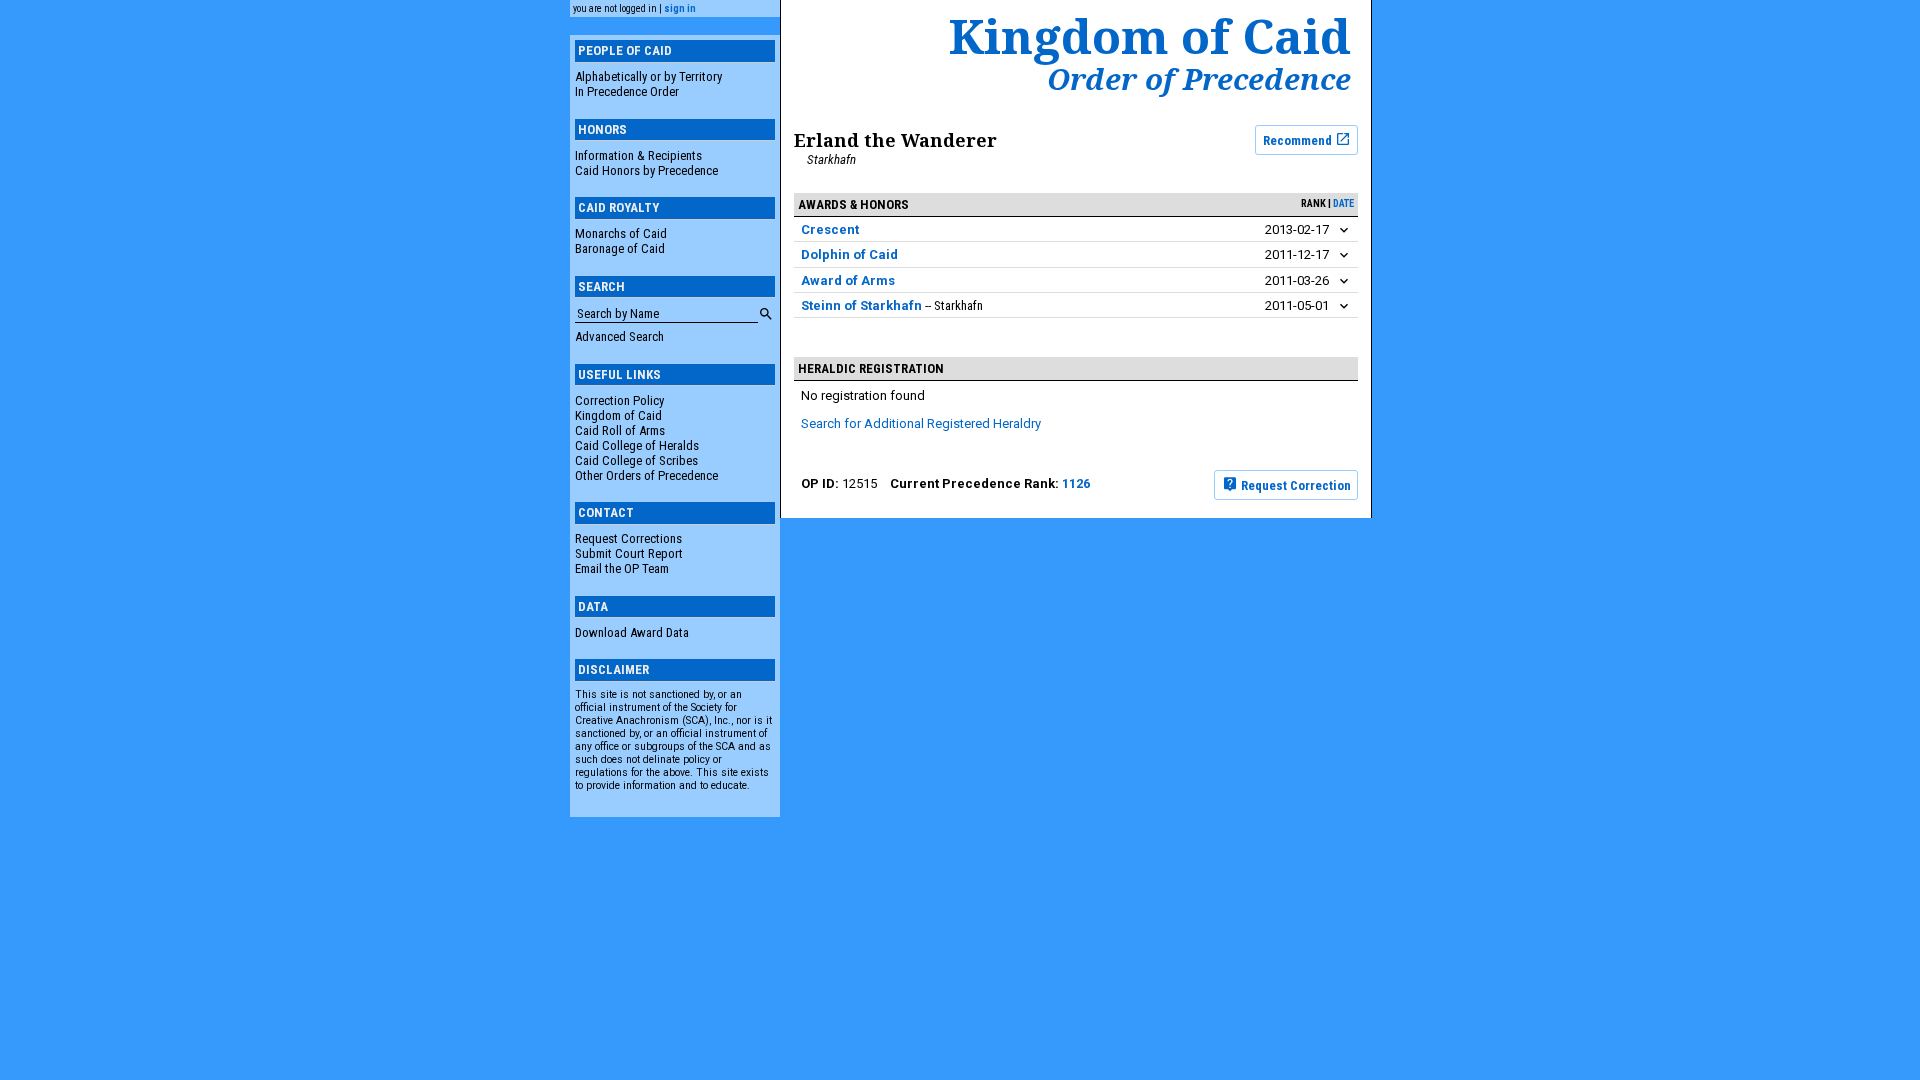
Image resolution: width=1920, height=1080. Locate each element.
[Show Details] (1344, 230)
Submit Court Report (629, 553)
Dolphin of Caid (849, 254)
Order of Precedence (1199, 79)
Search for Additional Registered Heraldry (921, 423)
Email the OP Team (622, 568)
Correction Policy (619, 400)
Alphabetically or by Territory (648, 76)
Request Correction (1294, 484)
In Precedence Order (627, 91)
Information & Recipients (638, 155)
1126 (1076, 483)
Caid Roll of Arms (620, 430)
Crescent (830, 229)
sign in (680, 8)
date (1343, 203)
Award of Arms (848, 280)
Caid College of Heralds (637, 445)
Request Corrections (628, 538)
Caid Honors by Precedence (646, 170)
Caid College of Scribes (636, 460)
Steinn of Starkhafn (861, 305)
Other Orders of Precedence (646, 475)
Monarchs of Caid (621, 233)
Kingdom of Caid (618, 415)
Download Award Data (632, 632)
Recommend (1299, 139)
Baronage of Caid (620, 248)
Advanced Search (619, 336)
